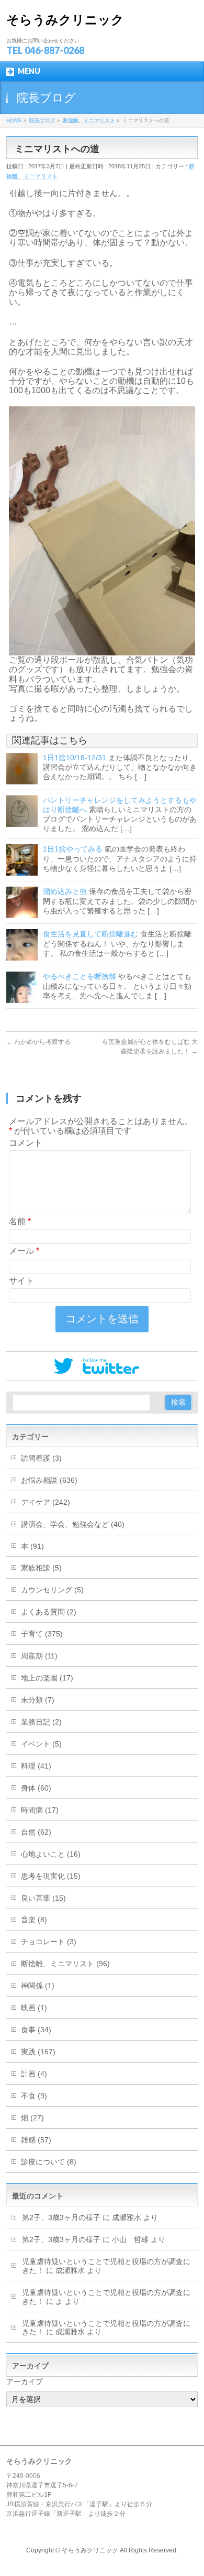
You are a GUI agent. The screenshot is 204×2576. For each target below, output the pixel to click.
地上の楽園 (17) (47, 1678)
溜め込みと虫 (65, 891)
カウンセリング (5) (52, 1590)
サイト (21, 1281)
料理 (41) (36, 1766)
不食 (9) (34, 2096)
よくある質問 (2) (49, 1612)
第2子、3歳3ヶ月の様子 (61, 2217)
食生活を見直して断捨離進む (90, 934)
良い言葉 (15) (43, 1898)
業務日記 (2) (41, 1722)
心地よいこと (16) (51, 1854)
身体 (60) (36, 1788)
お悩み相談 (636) (49, 1480)
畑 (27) (32, 2118)
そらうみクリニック (65, 20)
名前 (20, 1221)
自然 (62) (36, 1832)
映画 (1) (34, 2008)
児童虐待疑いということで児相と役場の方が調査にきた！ (106, 2328)
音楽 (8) (34, 1920)
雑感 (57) (36, 2140)
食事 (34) (36, 2030)
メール (24, 1251)
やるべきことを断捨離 (80, 976)
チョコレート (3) (49, 1942)
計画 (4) (34, 2074)
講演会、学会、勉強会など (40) (73, 1524)
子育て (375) (42, 1634)
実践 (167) (38, 2052)
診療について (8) (49, 2162)
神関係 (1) (38, 1986)
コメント (26, 1143)
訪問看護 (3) (41, 1458)
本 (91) (32, 1546)
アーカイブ (25, 2381)
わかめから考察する (38, 1042)
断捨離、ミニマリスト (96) (65, 1964)
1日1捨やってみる (73, 849)
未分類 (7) (38, 1700)
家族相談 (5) (41, 1568)
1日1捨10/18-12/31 (75, 758)
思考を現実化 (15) (51, 1876)
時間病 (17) (40, 1810)
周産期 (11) (39, 1656)
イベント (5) (41, 1744)
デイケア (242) (46, 1502)
